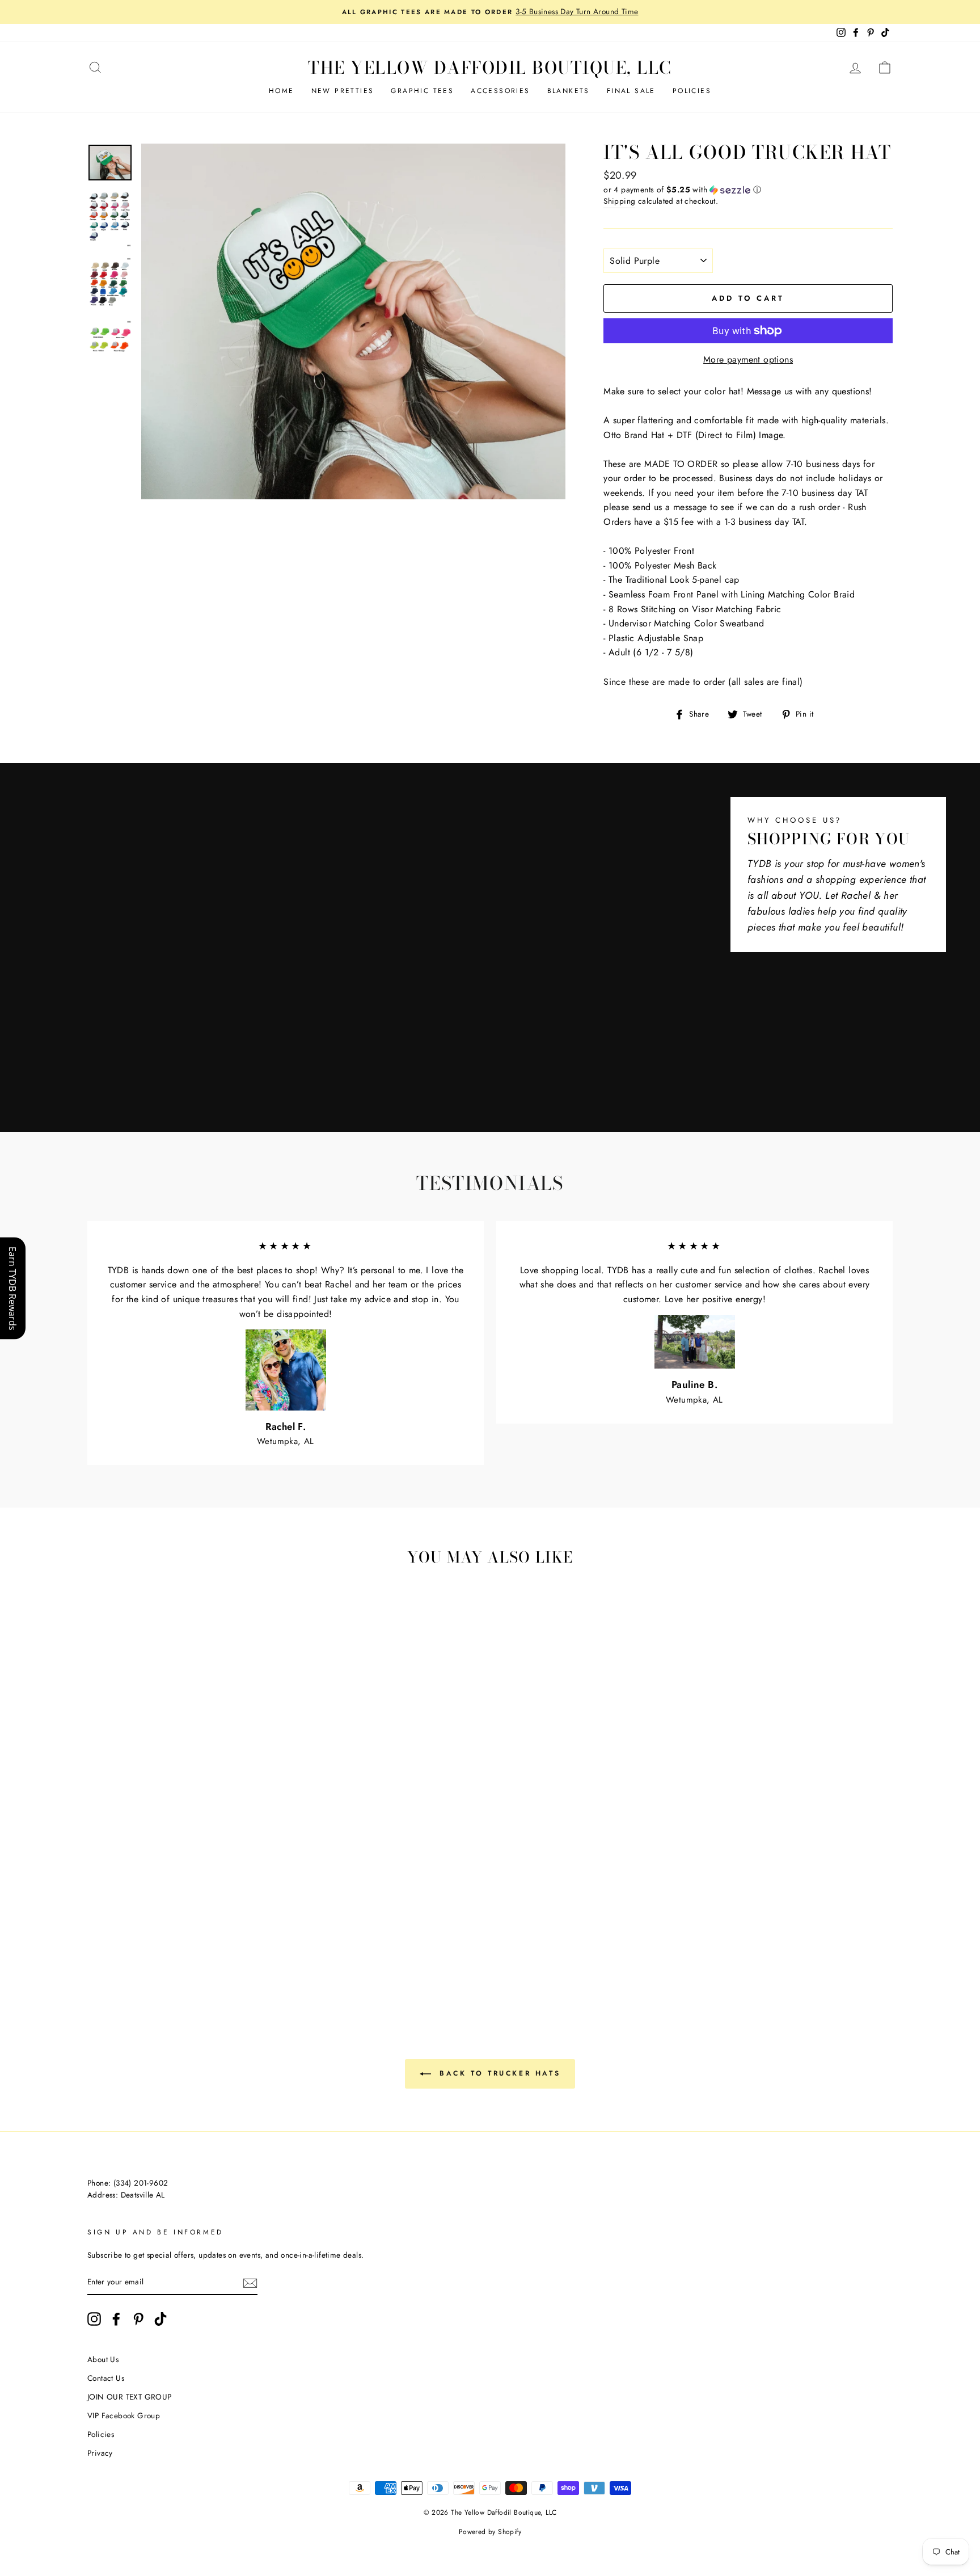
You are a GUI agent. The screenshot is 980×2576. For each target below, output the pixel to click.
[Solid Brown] (206, 1937)
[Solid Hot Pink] (267, 1937)
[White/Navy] (145, 1937)
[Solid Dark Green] (145, 1950)
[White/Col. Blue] (130, 1937)
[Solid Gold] (130, 1950)
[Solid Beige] (176, 1937)
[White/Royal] (114, 1937)
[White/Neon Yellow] (191, 1963)
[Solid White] (221, 1937)
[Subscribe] (250, 2283)
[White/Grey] (114, 1924)
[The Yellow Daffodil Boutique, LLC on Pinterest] (138, 2319)
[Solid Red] (252, 1937)
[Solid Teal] (221, 1950)
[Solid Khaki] (191, 1937)
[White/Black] (99, 1924)
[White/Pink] (191, 1924)
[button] (748, 190)
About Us (103, 2359)
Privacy (100, 2453)
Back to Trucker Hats (498, 2073)
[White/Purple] (160, 1937)
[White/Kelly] (252, 1924)
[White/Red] (176, 1924)
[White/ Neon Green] (130, 1963)
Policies (692, 91)
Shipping (619, 201)
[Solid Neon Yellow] (206, 1963)
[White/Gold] (237, 1924)
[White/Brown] (145, 1924)
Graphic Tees (422, 91)
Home (282, 91)
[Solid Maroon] (237, 1937)
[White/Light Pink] (206, 1924)
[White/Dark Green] (267, 1924)
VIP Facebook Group (124, 2415)
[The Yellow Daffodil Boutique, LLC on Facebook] (116, 2319)
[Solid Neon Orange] (237, 1963)
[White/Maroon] (160, 1924)
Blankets (569, 91)
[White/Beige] (130, 1924)
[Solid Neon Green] (145, 1963)
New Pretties (343, 91)
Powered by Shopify (490, 2532)
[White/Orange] (221, 1924)
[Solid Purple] (237, 1950)
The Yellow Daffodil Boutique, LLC (490, 68)
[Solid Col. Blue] (206, 1950)
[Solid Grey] (267, 1950)
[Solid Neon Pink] (176, 1963)
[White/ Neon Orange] (221, 1963)
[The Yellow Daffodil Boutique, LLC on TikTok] (160, 2319)
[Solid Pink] (99, 1950)
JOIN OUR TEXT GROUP (130, 2397)
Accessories (500, 91)
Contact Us (106, 2378)
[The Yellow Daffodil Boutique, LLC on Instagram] (94, 2319)
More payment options (748, 359)
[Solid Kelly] (160, 1950)
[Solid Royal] (191, 1950)
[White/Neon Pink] (160, 1963)
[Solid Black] (252, 1950)
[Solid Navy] (176, 1950)
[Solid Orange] (114, 1950)
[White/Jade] (99, 1937)
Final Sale (631, 91)
